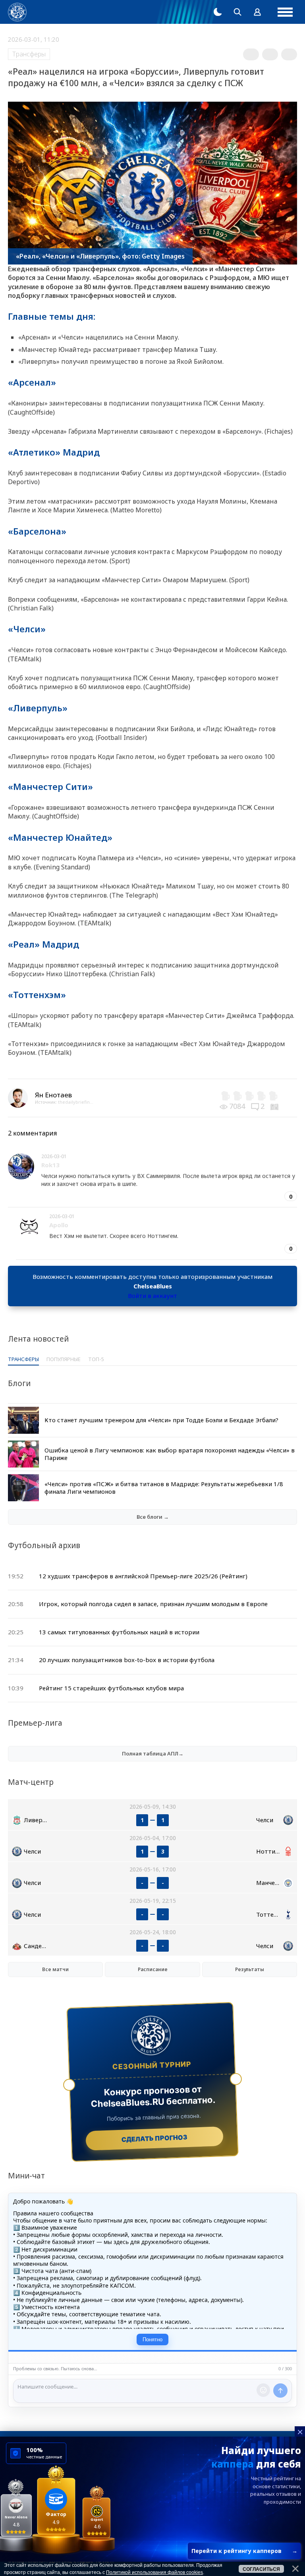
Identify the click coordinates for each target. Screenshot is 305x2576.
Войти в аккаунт (152, 1296)
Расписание (153, 1969)
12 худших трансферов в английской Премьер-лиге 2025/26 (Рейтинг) (143, 1576)
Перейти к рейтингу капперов (244, 2551)
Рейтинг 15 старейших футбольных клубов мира (111, 1688)
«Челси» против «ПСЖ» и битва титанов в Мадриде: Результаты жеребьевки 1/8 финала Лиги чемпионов (164, 1488)
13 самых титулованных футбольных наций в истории (119, 1632)
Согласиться (261, 2569)
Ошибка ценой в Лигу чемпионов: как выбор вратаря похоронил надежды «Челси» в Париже (170, 1454)
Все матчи (55, 1969)
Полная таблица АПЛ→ (153, 1753)
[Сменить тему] (218, 12)
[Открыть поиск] (237, 12)
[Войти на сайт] (257, 12)
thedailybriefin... (76, 1102)
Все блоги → (153, 1517)
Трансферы (29, 54)
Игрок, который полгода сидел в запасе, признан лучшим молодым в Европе (153, 1604)
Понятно (152, 2339)
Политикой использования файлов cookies (154, 2572)
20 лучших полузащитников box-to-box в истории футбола (127, 1660)
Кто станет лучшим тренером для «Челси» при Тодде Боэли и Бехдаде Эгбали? (161, 1420)
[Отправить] (280, 2391)
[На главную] (17, 12)
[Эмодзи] (263, 2390)
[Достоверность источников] (275, 1106)
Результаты (250, 1969)
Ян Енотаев (53, 1095)
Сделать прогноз (155, 2138)
